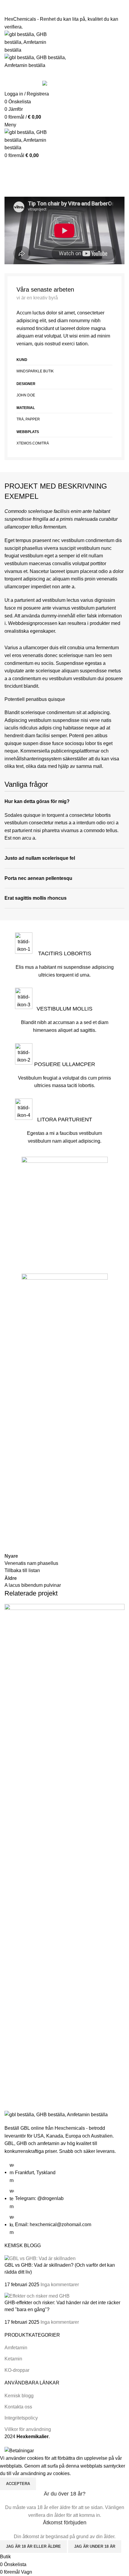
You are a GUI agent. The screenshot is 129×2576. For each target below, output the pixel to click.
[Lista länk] (64, 2173)
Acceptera (18, 2484)
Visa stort (12, 2062)
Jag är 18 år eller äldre (33, 2546)
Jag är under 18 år (95, 2546)
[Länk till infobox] (64, 988)
